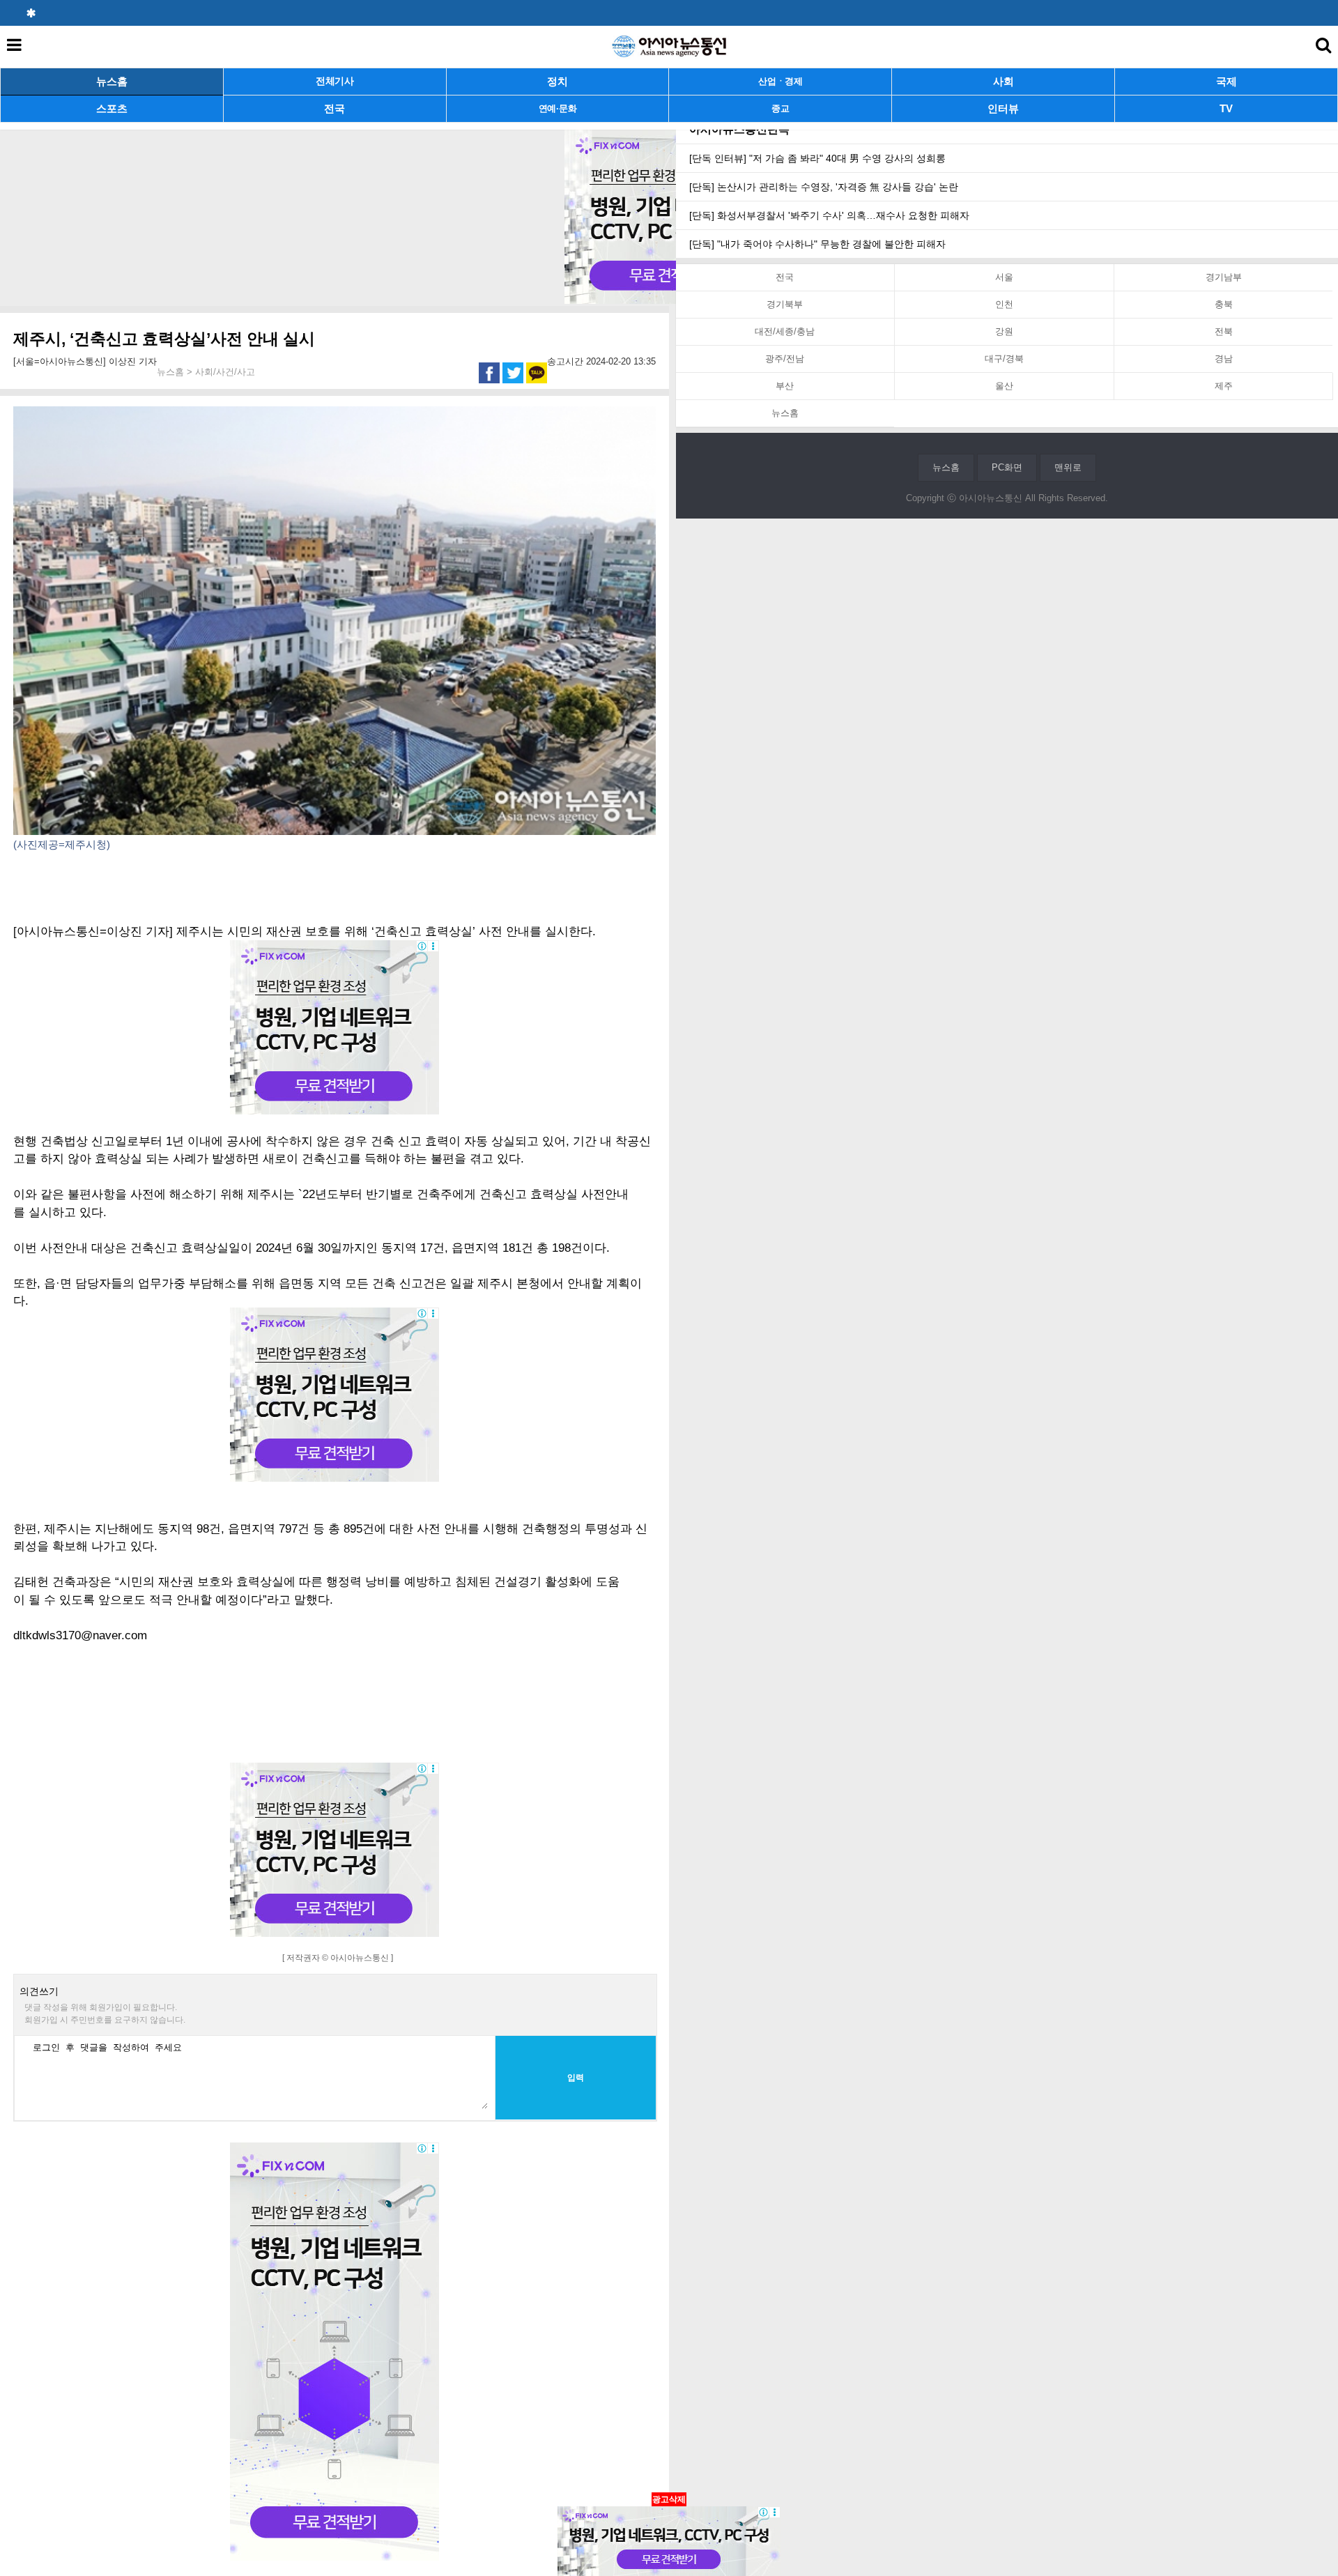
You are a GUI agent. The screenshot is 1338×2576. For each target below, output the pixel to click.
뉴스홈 (112, 81)
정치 (557, 81)
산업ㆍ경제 (780, 81)
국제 (1226, 81)
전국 (334, 108)
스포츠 (112, 108)
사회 (1003, 81)
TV (1226, 108)
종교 (780, 108)
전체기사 (335, 81)
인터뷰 (1003, 108)
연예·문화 (558, 108)
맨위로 (1068, 467)
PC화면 (1007, 467)
